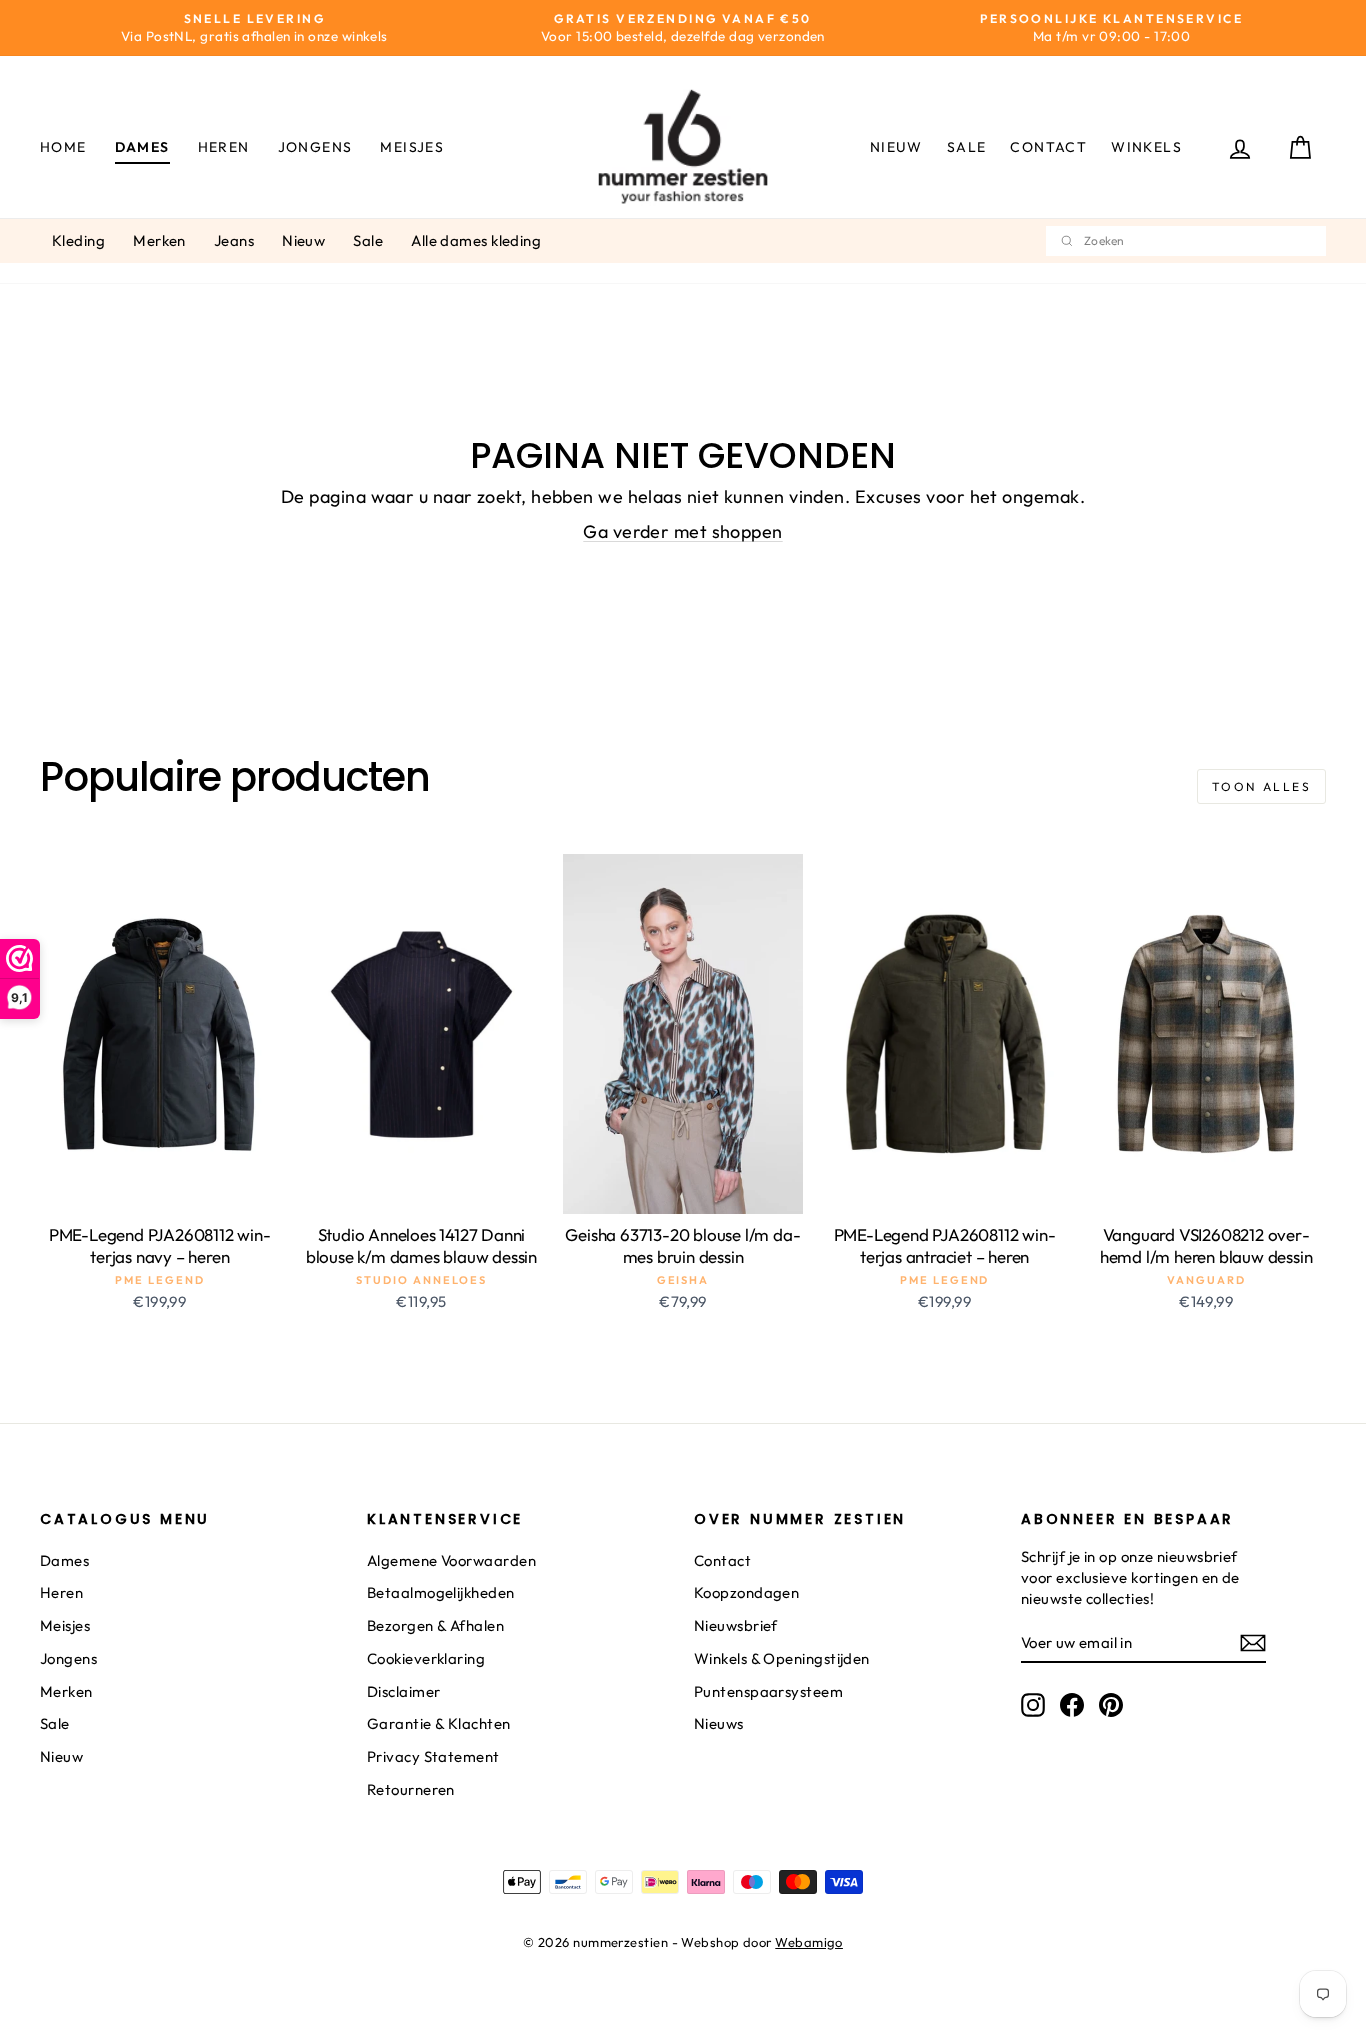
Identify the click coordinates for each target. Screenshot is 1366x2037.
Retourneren (411, 1789)
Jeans (234, 240)
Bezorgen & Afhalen (435, 1625)
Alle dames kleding (476, 240)
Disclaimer (404, 1691)
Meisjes (412, 147)
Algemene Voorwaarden (451, 1560)
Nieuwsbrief (736, 1625)
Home (63, 147)
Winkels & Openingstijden (782, 1658)
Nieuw (896, 147)
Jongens (315, 147)
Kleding (78, 240)
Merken (159, 240)
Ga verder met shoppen (682, 531)
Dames (142, 147)
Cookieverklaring (426, 1658)
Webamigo (809, 1942)
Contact (1048, 147)
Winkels (1146, 147)
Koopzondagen (746, 1592)
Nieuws (719, 1723)
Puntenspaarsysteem (768, 1691)
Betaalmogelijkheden (441, 1592)
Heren (224, 147)
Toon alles (1261, 786)
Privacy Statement (433, 1756)
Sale (967, 147)
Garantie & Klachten (439, 1723)
